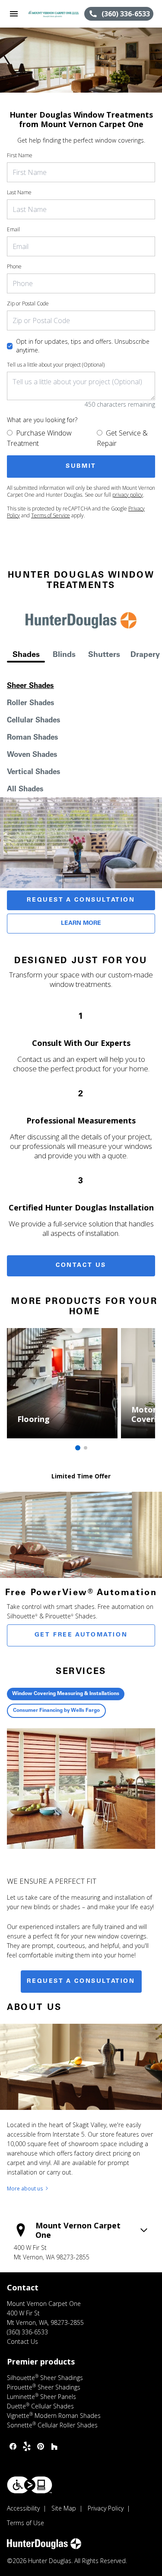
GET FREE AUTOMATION (81, 1635)
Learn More (81, 924)
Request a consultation (81, 1982)
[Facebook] (13, 2446)
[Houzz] (54, 2446)
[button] (14, 14)
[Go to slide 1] (78, 1448)
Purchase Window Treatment (39, 438)
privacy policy (128, 495)
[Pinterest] (41, 2446)
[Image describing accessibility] (30, 2485)
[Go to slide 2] (86, 1448)
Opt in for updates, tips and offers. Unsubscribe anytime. (83, 346)
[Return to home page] (54, 14)
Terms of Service (51, 515)
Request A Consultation (81, 900)
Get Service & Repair (122, 438)
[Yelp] (27, 2446)
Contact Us (81, 1266)
